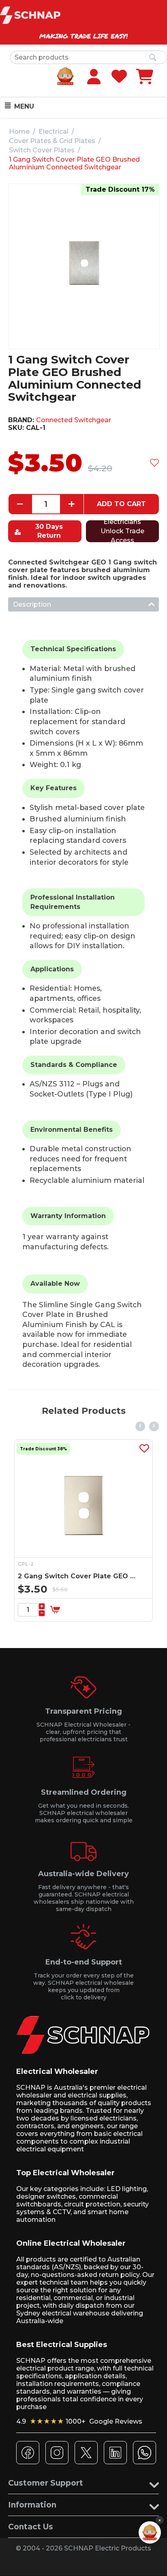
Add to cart (121, 504)
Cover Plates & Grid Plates (52, 141)
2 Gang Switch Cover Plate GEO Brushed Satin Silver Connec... (77, 1576)
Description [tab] (32, 604)
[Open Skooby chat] (150, 2532)
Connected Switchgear (74, 420)
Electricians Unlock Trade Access (122, 531)
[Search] (153, 58)
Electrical (54, 131)
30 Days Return (49, 531)
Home (19, 131)
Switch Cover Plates (42, 150)
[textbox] (89, 57)
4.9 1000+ (79, 2421)
